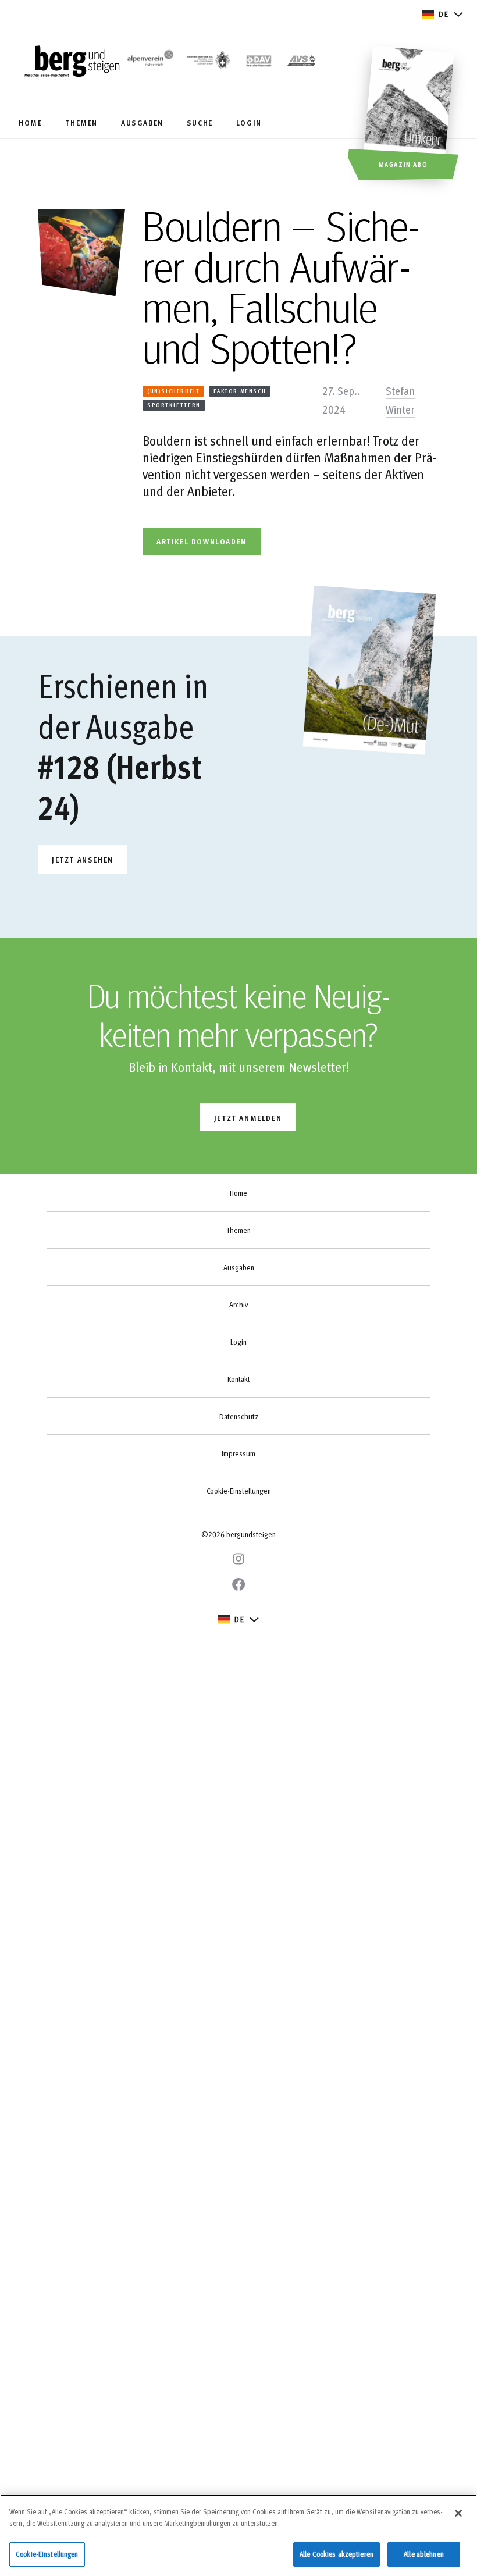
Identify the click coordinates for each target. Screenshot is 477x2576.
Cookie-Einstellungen (239, 1491)
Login (238, 1342)
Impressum (238, 1453)
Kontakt (239, 1379)
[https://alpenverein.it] (302, 62)
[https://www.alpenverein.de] (259, 62)
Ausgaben (239, 1267)
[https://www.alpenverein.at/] (149, 62)
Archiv (238, 1305)
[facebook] (238, 1584)
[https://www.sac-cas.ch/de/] (208, 62)
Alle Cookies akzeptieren (337, 2554)
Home (238, 1193)
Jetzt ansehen (83, 859)
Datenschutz (239, 1416)
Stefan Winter (400, 400)
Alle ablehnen (424, 2554)
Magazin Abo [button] (403, 164)
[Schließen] (458, 2513)
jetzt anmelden (248, 1118)
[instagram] (238, 1559)
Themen (238, 1230)
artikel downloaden (202, 541)
